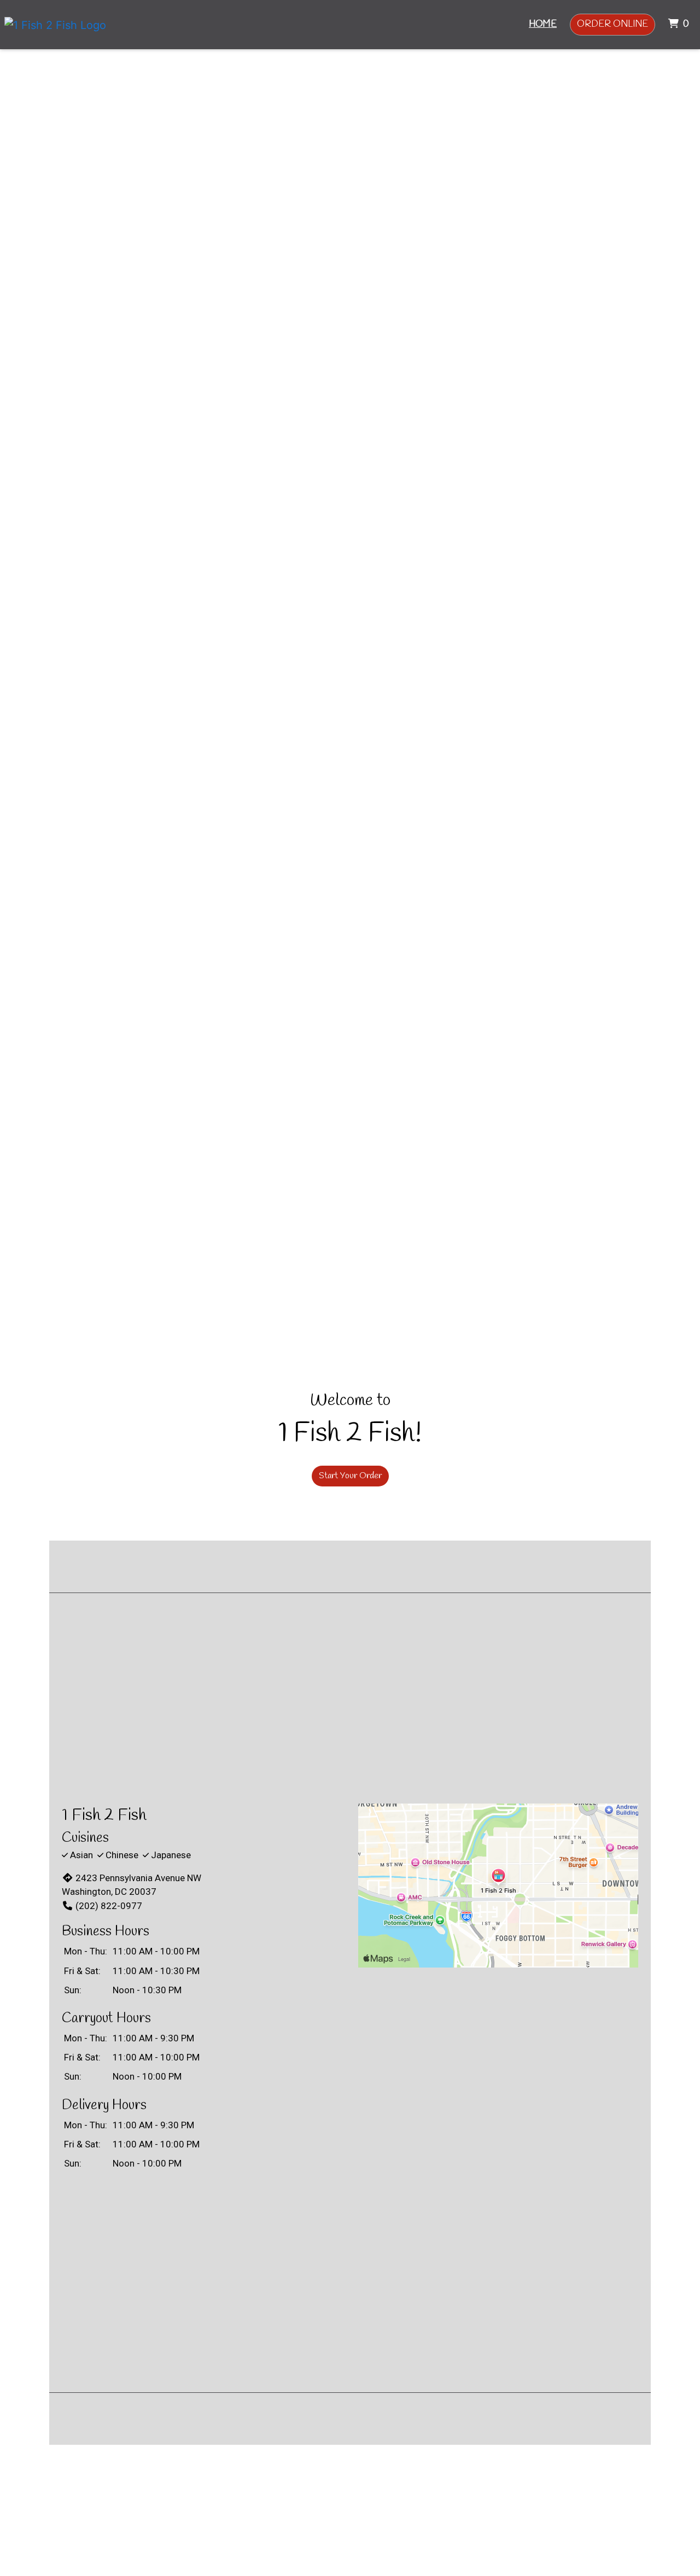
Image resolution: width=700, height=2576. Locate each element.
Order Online (612, 24)
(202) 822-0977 (109, 1906)
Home (543, 24)
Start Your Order (350, 1476)
